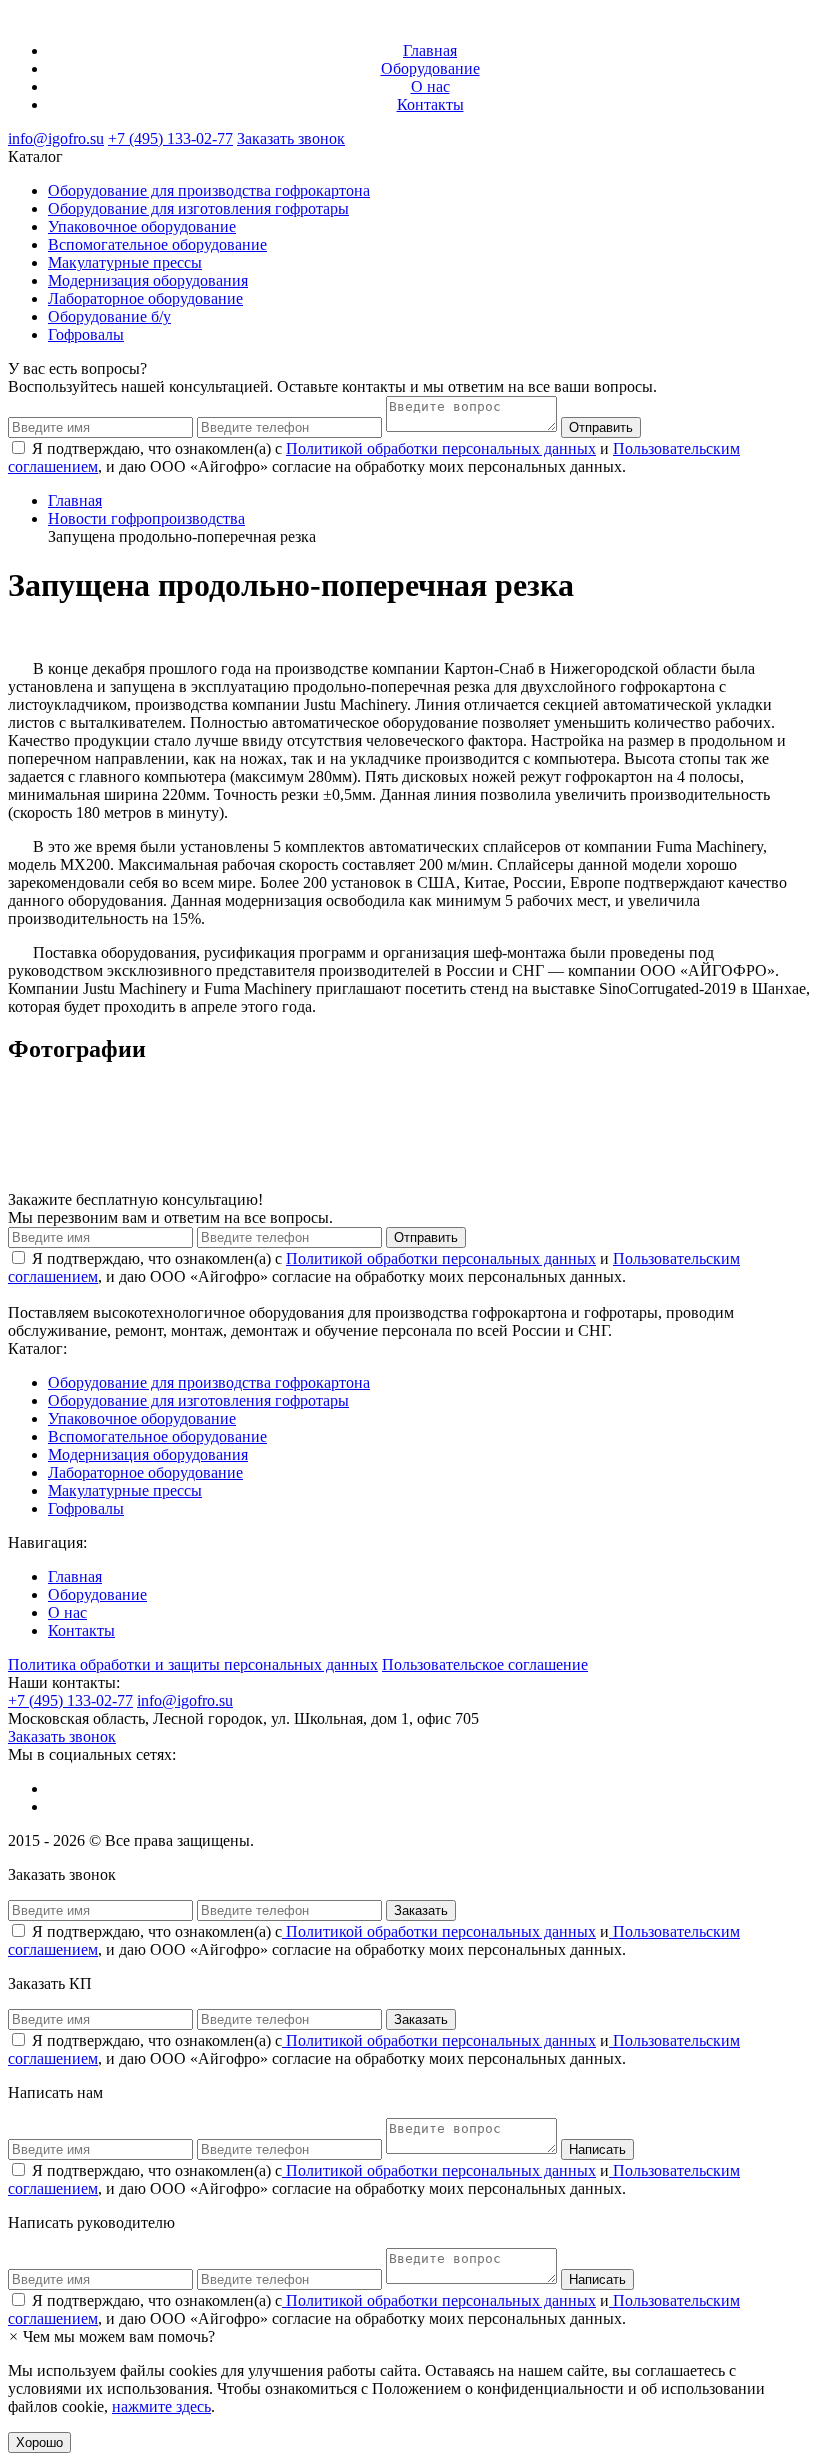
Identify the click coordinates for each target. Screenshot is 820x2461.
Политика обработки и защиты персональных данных (193, 1664)
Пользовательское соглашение (485, 1664)
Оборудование (430, 68)
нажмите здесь (161, 2406)
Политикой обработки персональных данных (441, 448)
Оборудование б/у (109, 316)
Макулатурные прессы (125, 262)
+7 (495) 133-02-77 (170, 138)
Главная (430, 50)
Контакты (430, 104)
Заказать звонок (291, 138)
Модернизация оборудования (148, 280)
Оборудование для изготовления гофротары (198, 208)
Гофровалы (86, 334)
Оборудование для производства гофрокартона (209, 190)
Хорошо (39, 2442)
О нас (430, 86)
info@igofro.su (56, 138)
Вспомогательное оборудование (157, 244)
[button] (111, 2336)
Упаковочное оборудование (142, 226)
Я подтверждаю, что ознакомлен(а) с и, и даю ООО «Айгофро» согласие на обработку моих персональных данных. (374, 1940)
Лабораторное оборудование (145, 298)
